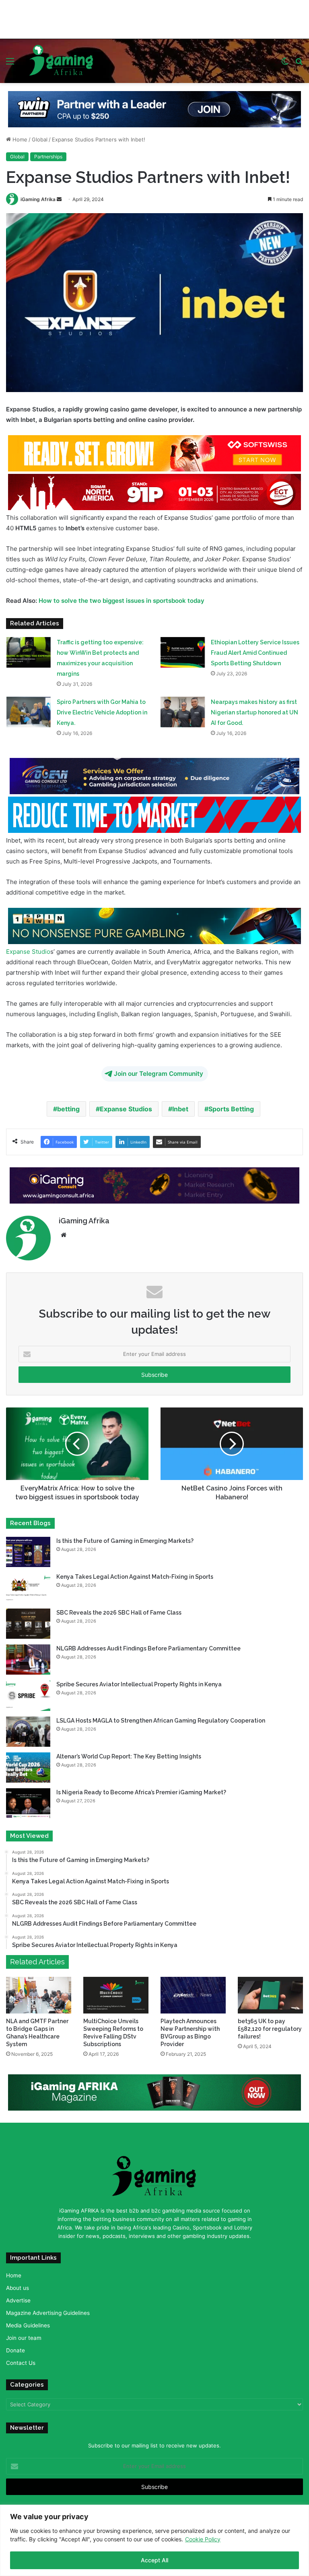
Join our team (24, 2335)
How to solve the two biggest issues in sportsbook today (122, 598)
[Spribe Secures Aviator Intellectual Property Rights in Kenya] (28, 1693)
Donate (15, 2348)
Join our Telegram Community (159, 1071)
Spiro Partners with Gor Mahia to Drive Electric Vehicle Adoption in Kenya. (102, 710)
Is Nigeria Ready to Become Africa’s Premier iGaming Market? (141, 1790)
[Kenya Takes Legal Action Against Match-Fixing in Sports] (28, 1585)
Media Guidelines (28, 2323)
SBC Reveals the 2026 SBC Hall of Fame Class (119, 1610)
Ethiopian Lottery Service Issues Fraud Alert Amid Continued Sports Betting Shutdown (255, 650)
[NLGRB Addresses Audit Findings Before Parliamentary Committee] (28, 1657)
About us (18, 2285)
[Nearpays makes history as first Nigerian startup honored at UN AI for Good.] (183, 709)
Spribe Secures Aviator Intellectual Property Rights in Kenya (139, 1682)
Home (19, 137)
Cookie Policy (203, 2539)
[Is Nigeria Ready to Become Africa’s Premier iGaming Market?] (28, 1801)
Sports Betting (231, 1106)
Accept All (154, 2560)
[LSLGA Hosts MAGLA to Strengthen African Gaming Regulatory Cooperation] (28, 1729)
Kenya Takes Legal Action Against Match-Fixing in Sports (135, 1574)
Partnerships (48, 154)
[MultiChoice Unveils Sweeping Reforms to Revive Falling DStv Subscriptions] (116, 1993)
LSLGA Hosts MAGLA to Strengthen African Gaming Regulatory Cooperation (161, 1718)
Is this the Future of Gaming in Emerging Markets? (126, 1538)
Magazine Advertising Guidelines (48, 2310)
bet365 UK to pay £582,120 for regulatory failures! (270, 2026)
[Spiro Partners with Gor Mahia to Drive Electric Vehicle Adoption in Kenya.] (29, 709)
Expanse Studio (28, 949)
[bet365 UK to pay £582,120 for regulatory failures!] (270, 1993)
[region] (154, 2540)
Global (40, 137)
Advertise (18, 2298)
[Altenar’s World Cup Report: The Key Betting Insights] (28, 1765)
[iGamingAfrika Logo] (62, 59)
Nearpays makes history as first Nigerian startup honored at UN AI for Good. (254, 710)
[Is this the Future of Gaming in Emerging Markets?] (28, 1550)
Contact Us (21, 2360)
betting (68, 1106)
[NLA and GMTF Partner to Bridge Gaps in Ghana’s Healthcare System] (39, 1993)
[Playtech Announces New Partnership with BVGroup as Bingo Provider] (193, 1993)
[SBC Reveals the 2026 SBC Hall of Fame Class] (28, 1621)
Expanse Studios (126, 1106)
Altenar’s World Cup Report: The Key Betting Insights (129, 1754)
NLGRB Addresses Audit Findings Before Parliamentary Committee (148, 1646)
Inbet (180, 1106)
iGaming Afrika (38, 197)
